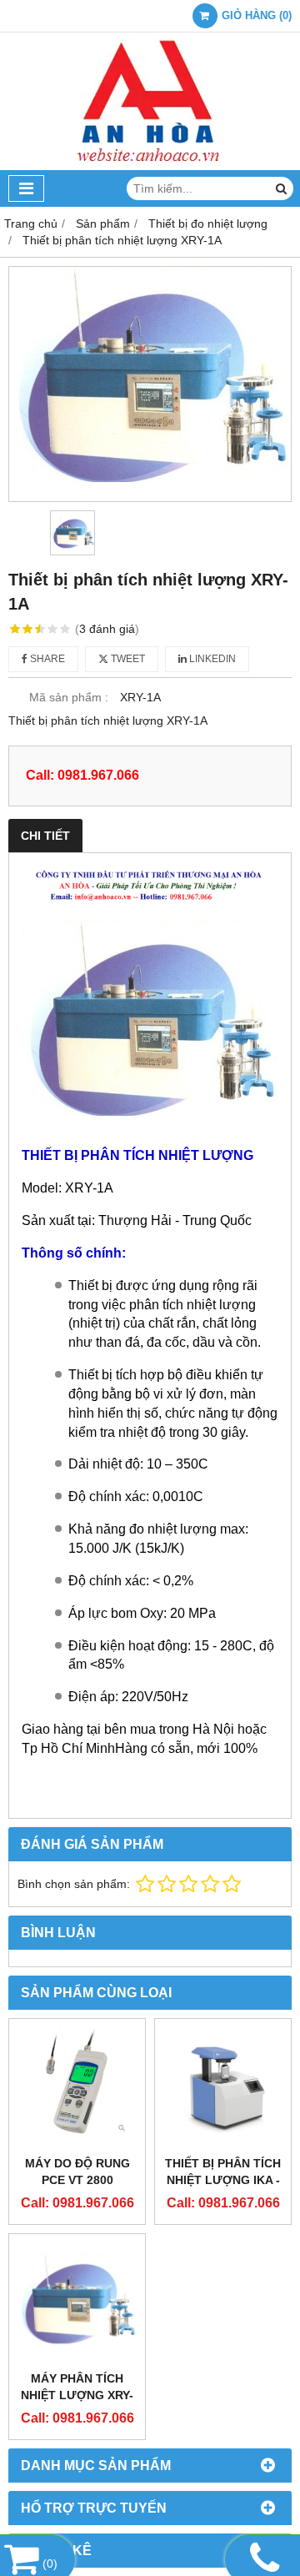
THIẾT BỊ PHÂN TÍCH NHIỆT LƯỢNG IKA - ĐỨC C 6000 (223, 2180)
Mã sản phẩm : (69, 697)
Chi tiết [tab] (45, 836)
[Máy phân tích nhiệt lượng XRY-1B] (77, 2302)
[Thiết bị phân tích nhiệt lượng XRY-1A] (150, 384)
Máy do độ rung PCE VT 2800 (77, 2172)
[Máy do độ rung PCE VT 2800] (77, 2087)
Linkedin (211, 659)
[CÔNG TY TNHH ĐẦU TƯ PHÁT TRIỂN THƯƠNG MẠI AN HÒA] (150, 166)
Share (46, 659)
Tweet (127, 659)
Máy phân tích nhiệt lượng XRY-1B (77, 2395)
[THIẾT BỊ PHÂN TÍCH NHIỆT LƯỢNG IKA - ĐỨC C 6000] (223, 2087)
